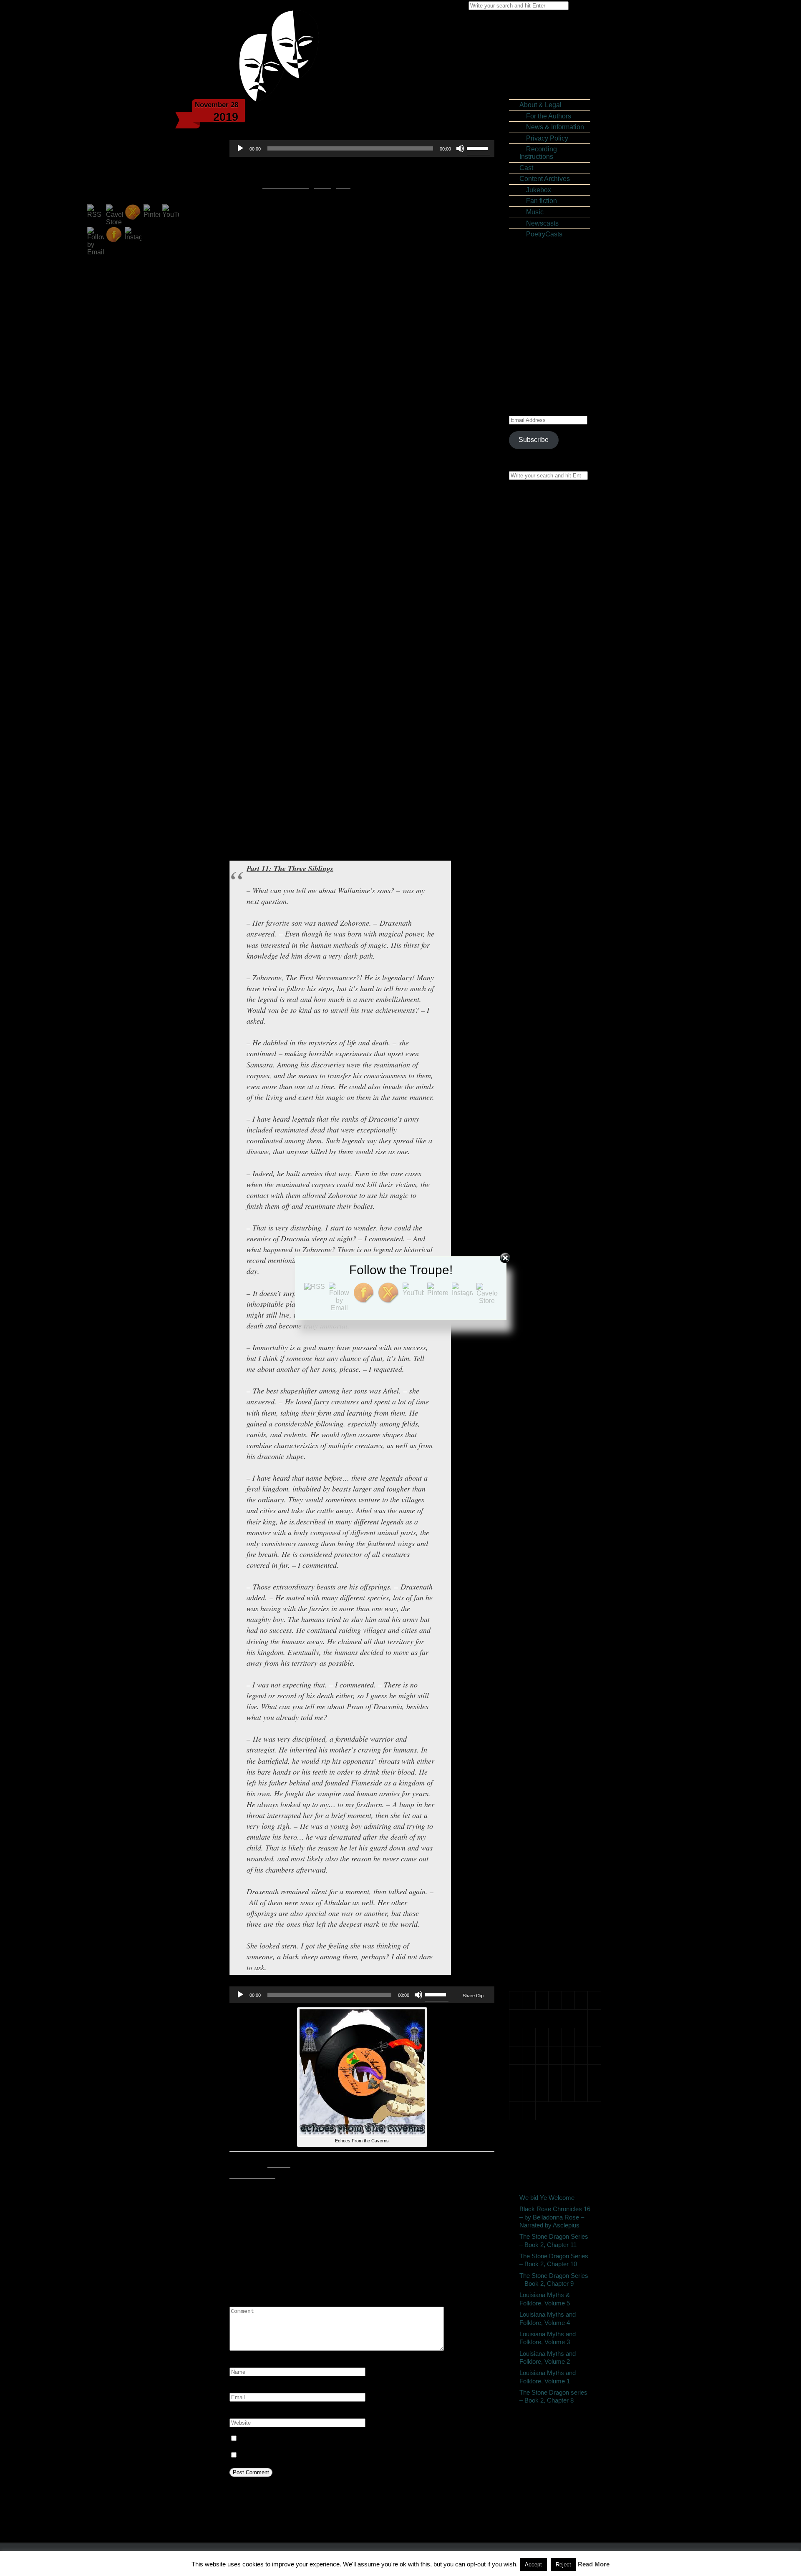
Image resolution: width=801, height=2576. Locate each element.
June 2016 (541, 1574)
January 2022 (546, 1134)
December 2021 (549, 1141)
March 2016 (543, 1596)
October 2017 (546, 1456)
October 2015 (546, 1633)
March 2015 (543, 1684)
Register (538, 301)
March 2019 (543, 1332)
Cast (526, 168)
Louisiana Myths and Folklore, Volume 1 (548, 2377)
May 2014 (540, 1757)
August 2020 (544, 1237)
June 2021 (541, 1178)
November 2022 (549, 1068)
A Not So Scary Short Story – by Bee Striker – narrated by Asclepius (555, 780)
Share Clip (473, 1996)
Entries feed (543, 316)
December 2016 (549, 1530)
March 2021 (543, 1200)
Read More (594, 2564)
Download (336, 168)
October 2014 (546, 1721)
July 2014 (540, 1743)
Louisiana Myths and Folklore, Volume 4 (548, 2319)
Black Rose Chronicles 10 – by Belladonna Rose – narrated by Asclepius (554, 949)
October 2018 (546, 1368)
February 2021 (547, 1207)
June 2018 (541, 1398)
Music (531, 212)
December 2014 (549, 1706)
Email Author (279, 2164)
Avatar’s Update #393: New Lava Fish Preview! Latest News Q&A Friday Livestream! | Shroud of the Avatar (556, 909)
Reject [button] (563, 2565)
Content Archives (545, 179)
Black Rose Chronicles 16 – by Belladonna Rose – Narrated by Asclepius (554, 529)
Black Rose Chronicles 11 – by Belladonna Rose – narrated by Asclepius (554, 868)
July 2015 (540, 1654)
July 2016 (540, 1566)
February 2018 (547, 1427)
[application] (362, 148)
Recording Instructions (538, 153)
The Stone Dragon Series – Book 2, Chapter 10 (553, 581)
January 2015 (546, 1699)
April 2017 (541, 1500)
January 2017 (546, 1523)
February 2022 (547, 1126)
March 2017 (543, 1508)
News (534, 1869)
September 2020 (550, 1229)
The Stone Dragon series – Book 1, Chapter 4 (552, 685)
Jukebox (535, 190)
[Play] (240, 148)
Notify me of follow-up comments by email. (302, 2439)
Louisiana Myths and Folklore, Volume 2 (548, 2358)
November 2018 (549, 1361)
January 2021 (546, 1214)
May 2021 (540, 1185)
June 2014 (541, 1750)
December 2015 (549, 1618)
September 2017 (550, 1464)
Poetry (535, 1883)
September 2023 (550, 1060)
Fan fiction (538, 201)
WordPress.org (548, 330)
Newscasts (539, 223)
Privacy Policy (544, 138)
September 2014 (550, 1728)
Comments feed (549, 323)
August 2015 (544, 1647)
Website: (242, 2413)
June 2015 (541, 1662)
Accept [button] (533, 2565)
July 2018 (540, 1390)
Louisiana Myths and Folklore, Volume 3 (548, 2338)
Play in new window (287, 168)
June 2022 (541, 1097)
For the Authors (545, 116)
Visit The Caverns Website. (252, 2175)
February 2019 (547, 1339)
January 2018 (546, 1435)
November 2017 (549, 1449)
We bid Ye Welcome (547, 2198)
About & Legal (540, 105)
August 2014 (544, 1735)
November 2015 (549, 1625)
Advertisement (547, 1817)
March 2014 (543, 1772)
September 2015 (550, 1640)
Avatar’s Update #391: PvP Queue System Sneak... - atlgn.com (552, 982)
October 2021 (546, 1156)
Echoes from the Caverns (428, 2226)
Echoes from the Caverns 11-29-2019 (430, 2244)
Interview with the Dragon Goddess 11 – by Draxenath (555, 1008)
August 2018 (544, 1383)
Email (323, 185)
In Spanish (542, 1854)
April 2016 (541, 1588)
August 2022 (544, 1090)
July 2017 (540, 1478)
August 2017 (544, 1471)
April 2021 (541, 1192)
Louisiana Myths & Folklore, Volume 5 (553, 621)
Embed (451, 168)
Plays (534, 1876)
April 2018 (541, 1412)
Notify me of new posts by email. (287, 2455)
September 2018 (550, 1376)
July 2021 (540, 1170)
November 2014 (549, 1713)
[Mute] (460, 148)
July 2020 (540, 1244)
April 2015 (541, 1676)
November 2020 (549, 1221)
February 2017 (547, 1515)
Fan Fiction (480, 2226)
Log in (535, 308)
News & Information (552, 127)
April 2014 (541, 1764)
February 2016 (547, 1603)
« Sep (518, 2133)
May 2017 (540, 1493)
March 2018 (543, 1420)
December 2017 (549, 1442)
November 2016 (549, 1537)
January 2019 (546, 1347)
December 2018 (549, 1354)
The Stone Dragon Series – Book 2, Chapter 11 (553, 559)
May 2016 (540, 1581)
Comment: (245, 2301)
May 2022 (540, 1104)
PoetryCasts (541, 234)
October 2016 (546, 1545)
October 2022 (546, 1075)
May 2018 (540, 1405)
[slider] (479, 148)
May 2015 (540, 1669)
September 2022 (550, 1082)
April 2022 (541, 1112)
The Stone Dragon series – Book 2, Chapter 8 (553, 2396)
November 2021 (549, 1148)
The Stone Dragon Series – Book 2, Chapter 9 (553, 603)
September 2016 (550, 1552)
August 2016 (544, 1559)
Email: (239, 2388)
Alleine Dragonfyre (553, 670)
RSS (343, 185)
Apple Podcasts (286, 185)
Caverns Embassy (553, 1824)
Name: (239, 2362)
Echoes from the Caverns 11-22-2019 (294, 2244)
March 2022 (543, 1119)
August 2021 (544, 1163)
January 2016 (546, 1611)
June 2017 (541, 1486)
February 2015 (547, 1691)
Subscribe (534, 440)
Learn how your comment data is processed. (411, 2489)
